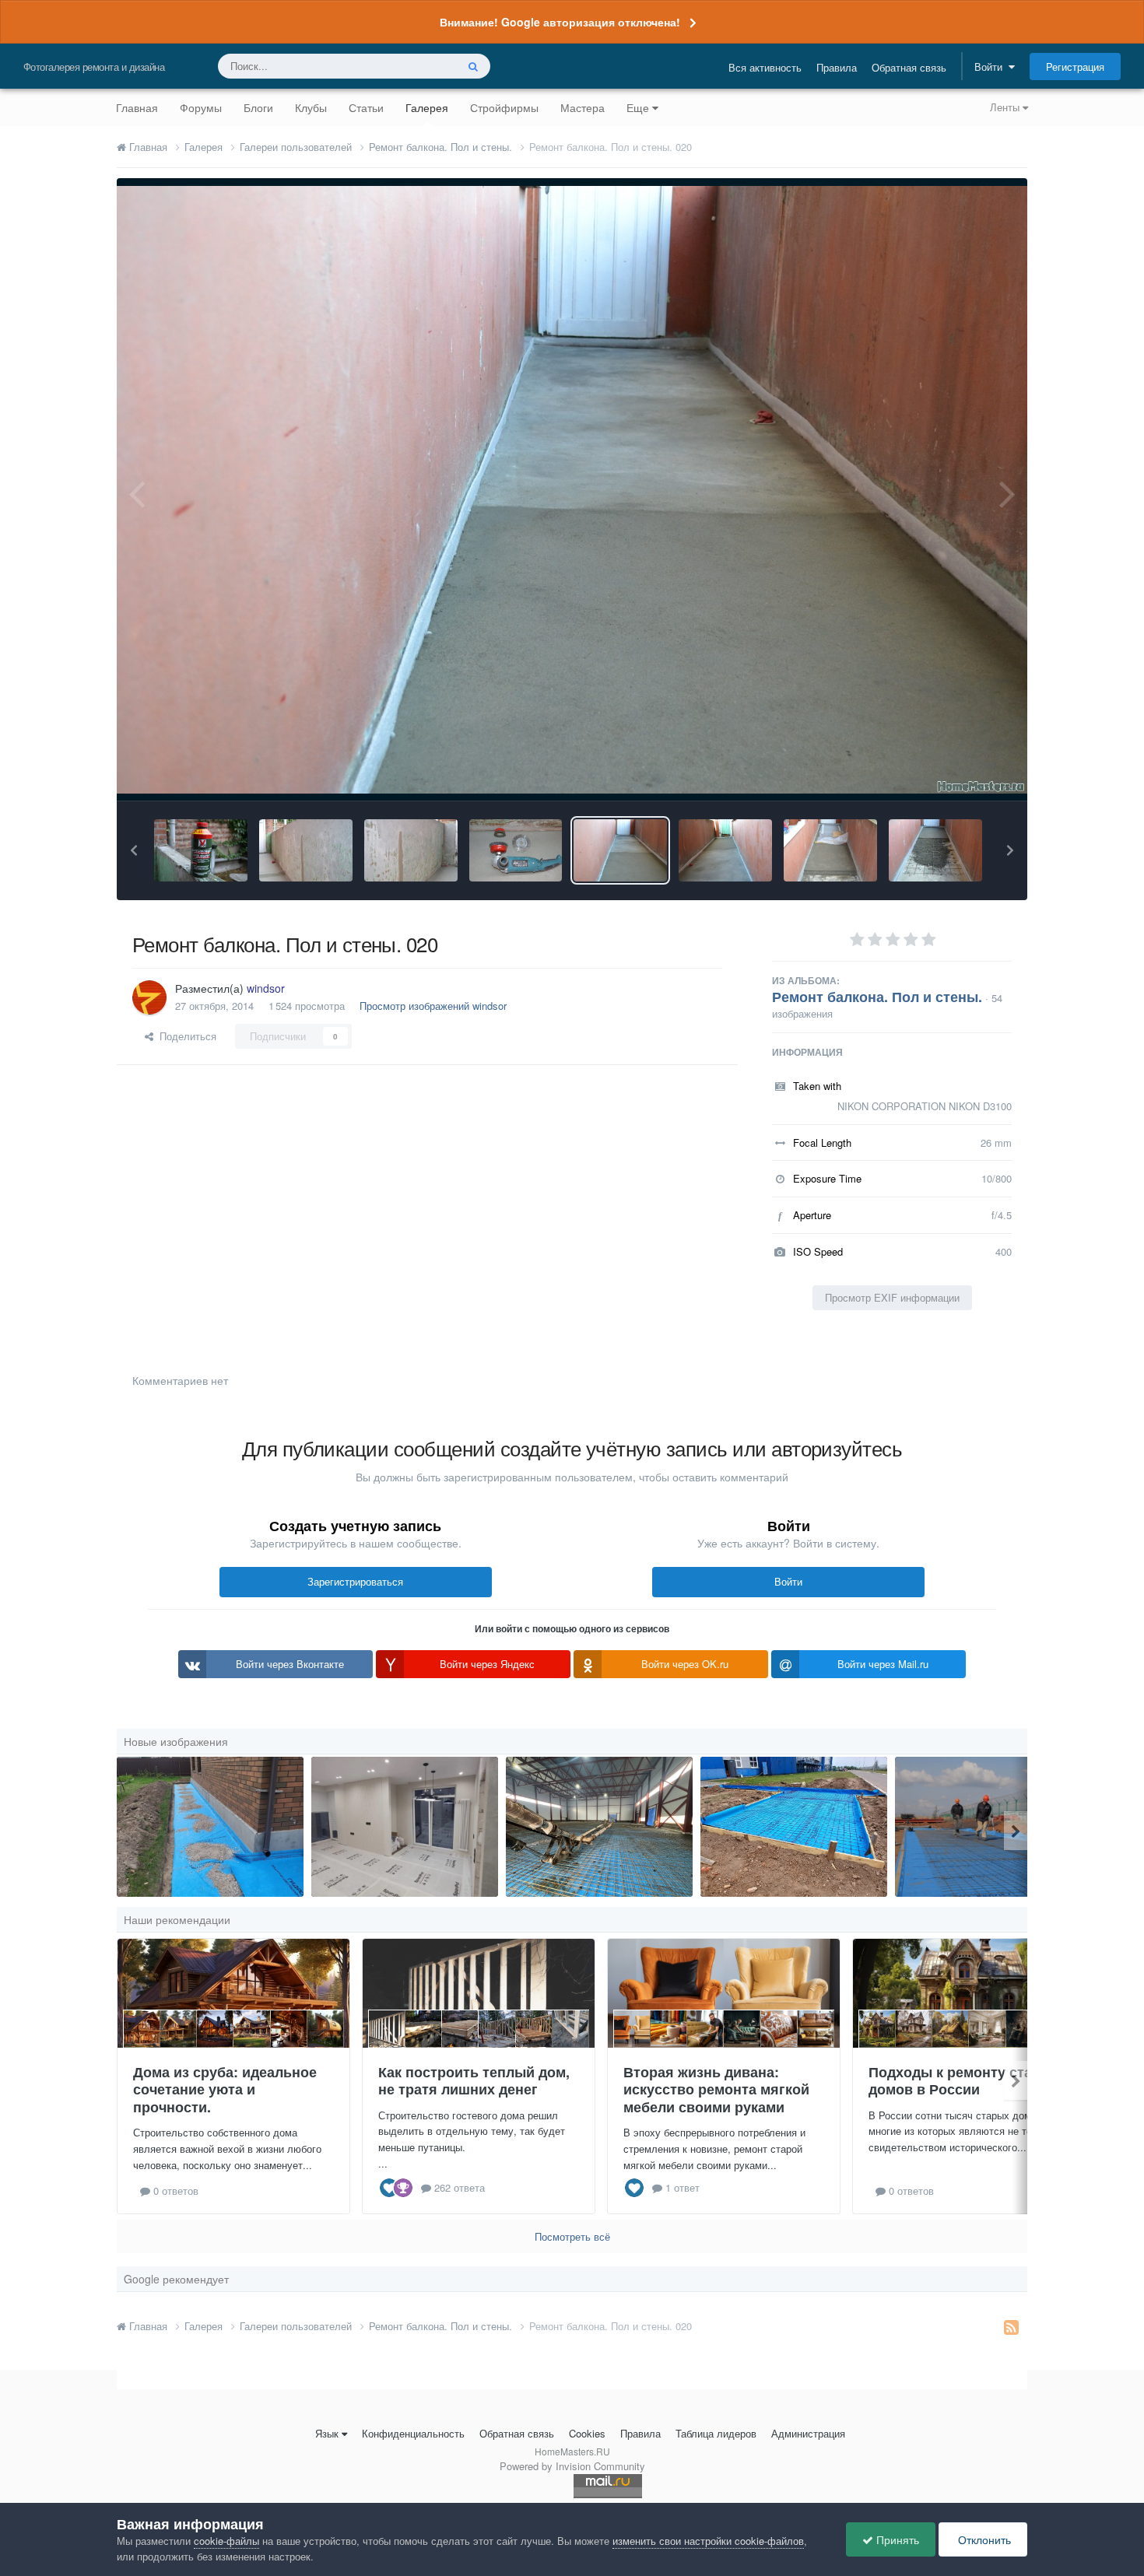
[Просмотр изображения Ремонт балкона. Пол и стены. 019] (725, 850)
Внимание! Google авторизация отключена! (560, 22)
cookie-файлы (226, 2541)
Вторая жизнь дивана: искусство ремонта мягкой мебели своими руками (716, 2089)
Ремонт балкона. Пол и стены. (877, 997)
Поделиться (185, 1036)
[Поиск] (473, 66)
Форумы (201, 107)
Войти (991, 67)
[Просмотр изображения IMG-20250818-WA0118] (210, 1827)
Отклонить (983, 2539)
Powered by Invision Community (572, 2466)
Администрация (808, 2433)
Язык (327, 2433)
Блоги (258, 107)
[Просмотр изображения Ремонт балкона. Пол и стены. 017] (935, 850)
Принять (896, 2539)
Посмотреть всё (572, 2236)
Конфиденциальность (413, 2433)
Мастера (583, 107)
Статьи (366, 107)
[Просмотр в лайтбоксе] (572, 489)
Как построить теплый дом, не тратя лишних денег (474, 2081)
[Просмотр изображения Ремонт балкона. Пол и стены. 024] (201, 850)
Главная (137, 107)
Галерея (427, 107)
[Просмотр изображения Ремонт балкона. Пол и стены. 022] (411, 850)
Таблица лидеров (716, 2433)
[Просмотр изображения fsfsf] (405, 1827)
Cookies (587, 2433)
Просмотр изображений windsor (433, 1006)
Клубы (311, 107)
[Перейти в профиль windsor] (149, 997)
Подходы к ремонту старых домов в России (964, 2081)
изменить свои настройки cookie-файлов (708, 2541)
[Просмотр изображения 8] (988, 1827)
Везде (421, 66)
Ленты (1006, 107)
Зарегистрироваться (355, 1581)
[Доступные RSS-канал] (1011, 2326)
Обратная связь (909, 67)
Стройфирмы (504, 107)
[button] (134, 850)
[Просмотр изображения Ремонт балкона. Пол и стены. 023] (306, 850)
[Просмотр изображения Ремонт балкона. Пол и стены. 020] (620, 850)
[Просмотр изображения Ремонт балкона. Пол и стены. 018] (830, 850)
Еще (638, 107)
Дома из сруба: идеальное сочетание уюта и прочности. (225, 2089)
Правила (837, 67)
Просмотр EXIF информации (892, 1297)
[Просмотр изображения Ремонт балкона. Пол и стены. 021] (516, 850)
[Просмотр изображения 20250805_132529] (794, 1827)
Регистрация (1075, 67)
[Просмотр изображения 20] (599, 1827)
